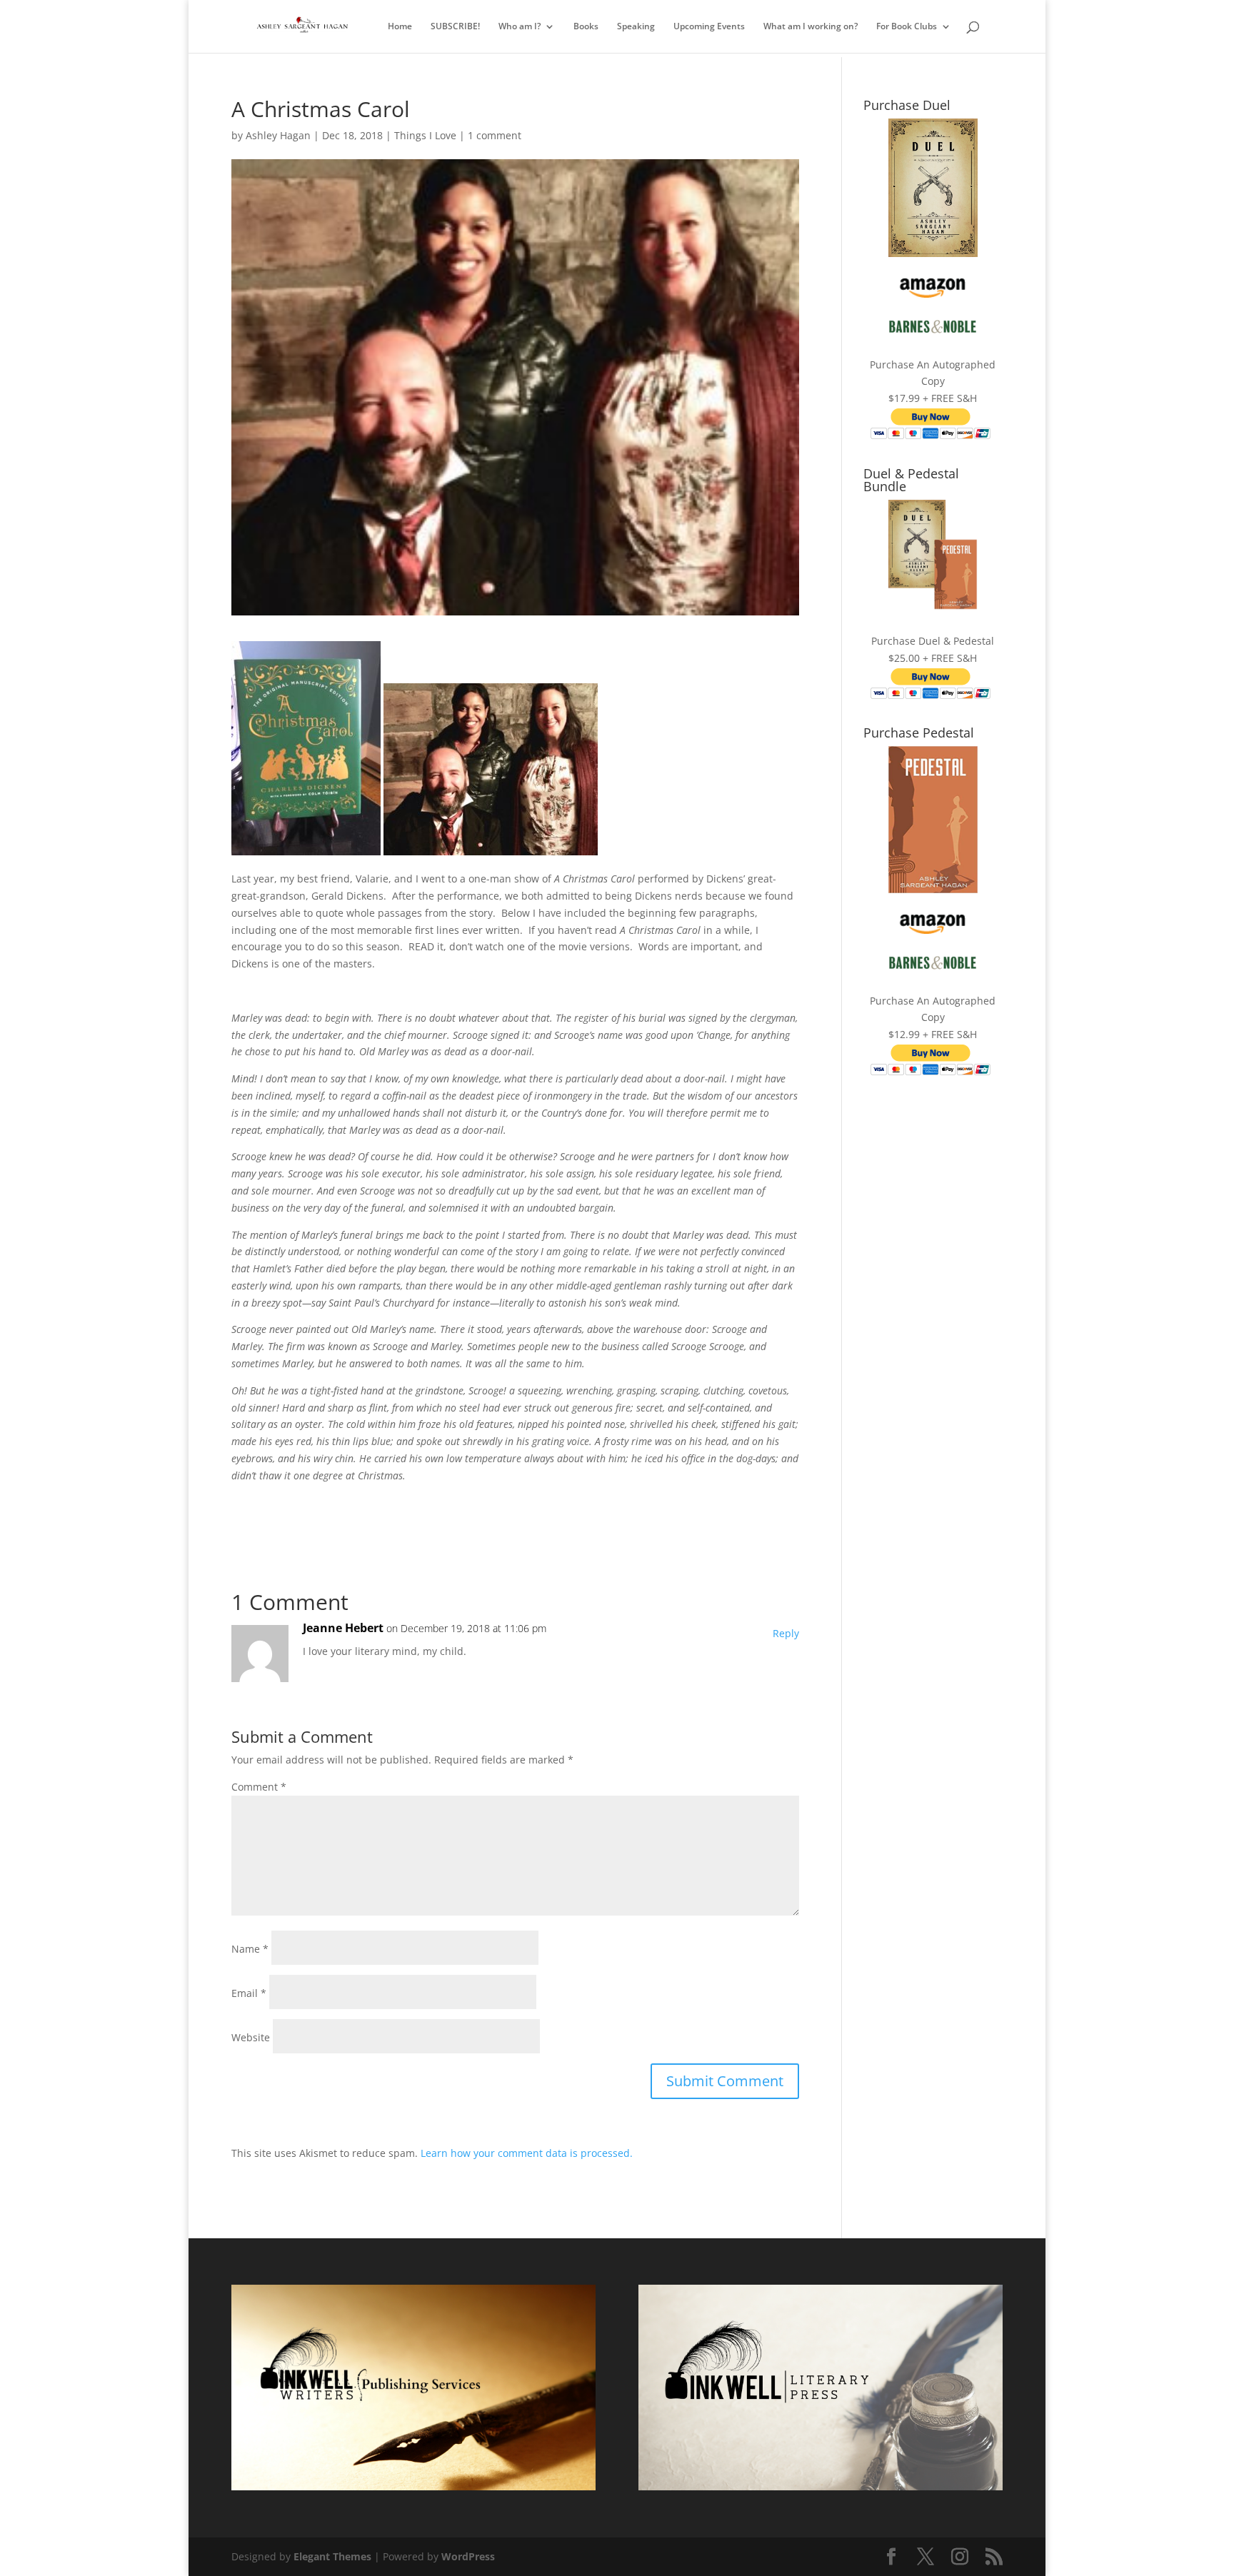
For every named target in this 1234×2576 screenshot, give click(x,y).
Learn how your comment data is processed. (527, 2153)
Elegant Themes (332, 2556)
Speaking (636, 27)
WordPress (468, 2556)
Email (249, 1993)
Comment (259, 1787)
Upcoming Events (709, 27)
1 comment (495, 135)
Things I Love (425, 135)
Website (251, 2037)
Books (586, 27)
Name (250, 1949)
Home (400, 27)
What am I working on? (811, 27)
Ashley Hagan (278, 135)
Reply (786, 1633)
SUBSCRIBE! (455, 27)
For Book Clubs (907, 27)
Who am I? (520, 27)
